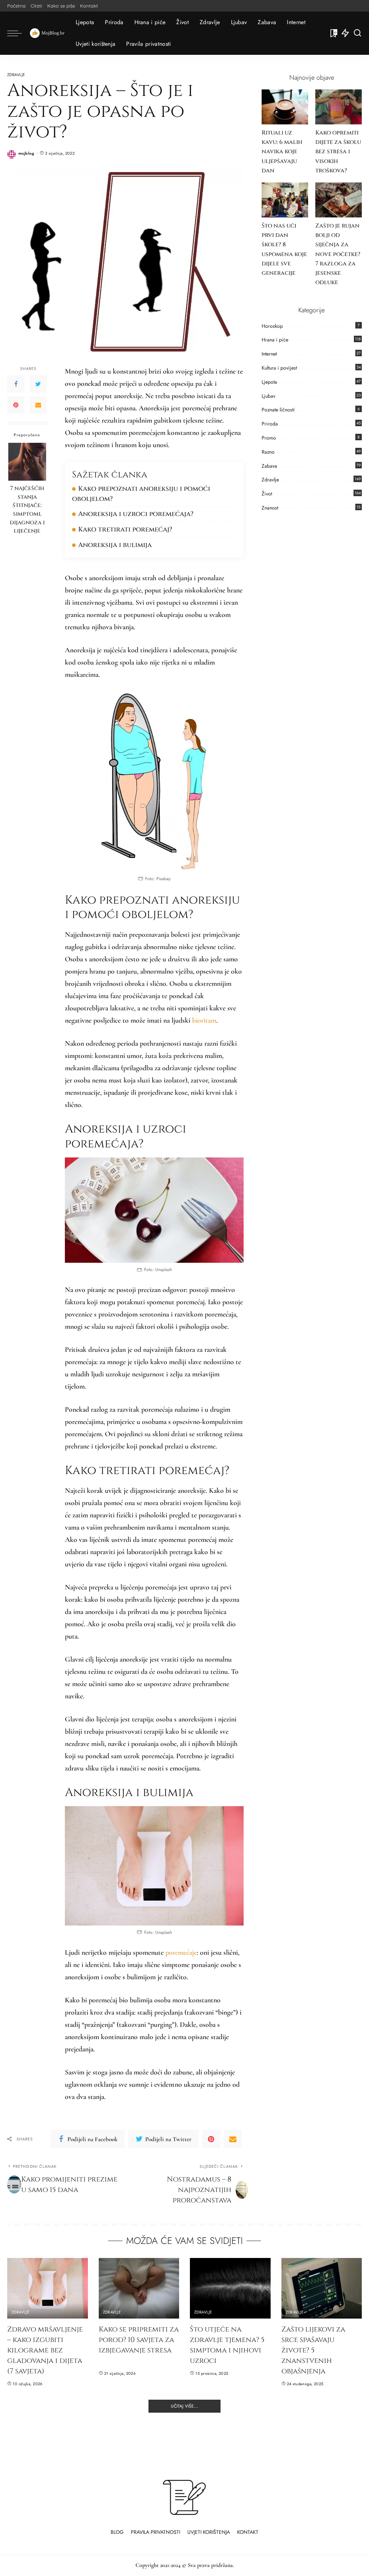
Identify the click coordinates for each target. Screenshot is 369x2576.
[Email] (38, 405)
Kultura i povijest (279, 368)
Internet (269, 354)
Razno (268, 452)
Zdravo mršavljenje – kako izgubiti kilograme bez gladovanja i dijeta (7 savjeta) (45, 2350)
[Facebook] (16, 384)
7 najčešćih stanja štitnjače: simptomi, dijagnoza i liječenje (27, 510)
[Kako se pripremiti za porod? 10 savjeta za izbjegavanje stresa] (139, 2288)
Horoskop (272, 326)
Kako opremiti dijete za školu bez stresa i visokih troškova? (338, 152)
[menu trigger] (18, 33)
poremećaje (181, 1953)
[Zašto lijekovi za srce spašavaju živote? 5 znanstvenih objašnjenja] (322, 2288)
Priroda (270, 424)
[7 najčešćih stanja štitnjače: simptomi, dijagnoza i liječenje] (27, 462)
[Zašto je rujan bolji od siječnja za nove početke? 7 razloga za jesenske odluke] (339, 200)
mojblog (26, 153)
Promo (269, 438)
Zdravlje (16, 75)
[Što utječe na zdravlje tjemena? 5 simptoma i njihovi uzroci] (230, 2288)
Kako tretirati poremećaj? (125, 530)
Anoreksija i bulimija (115, 545)
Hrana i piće (275, 340)
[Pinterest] (16, 405)
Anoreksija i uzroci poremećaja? (136, 514)
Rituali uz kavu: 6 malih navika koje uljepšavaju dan (282, 152)
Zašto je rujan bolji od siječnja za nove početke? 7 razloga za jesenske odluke (338, 254)
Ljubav (268, 396)
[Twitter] (38, 384)
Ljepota (269, 382)
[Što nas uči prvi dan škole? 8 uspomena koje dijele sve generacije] (285, 200)
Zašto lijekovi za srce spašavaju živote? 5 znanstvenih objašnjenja (313, 2350)
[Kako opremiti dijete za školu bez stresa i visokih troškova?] (339, 107)
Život (267, 494)
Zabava (269, 466)
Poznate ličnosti (278, 410)
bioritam (204, 1020)
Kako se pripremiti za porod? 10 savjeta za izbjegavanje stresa (139, 2340)
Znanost (270, 508)
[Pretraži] (357, 33)
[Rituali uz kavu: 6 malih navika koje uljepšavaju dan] (285, 107)
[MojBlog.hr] (47, 33)
